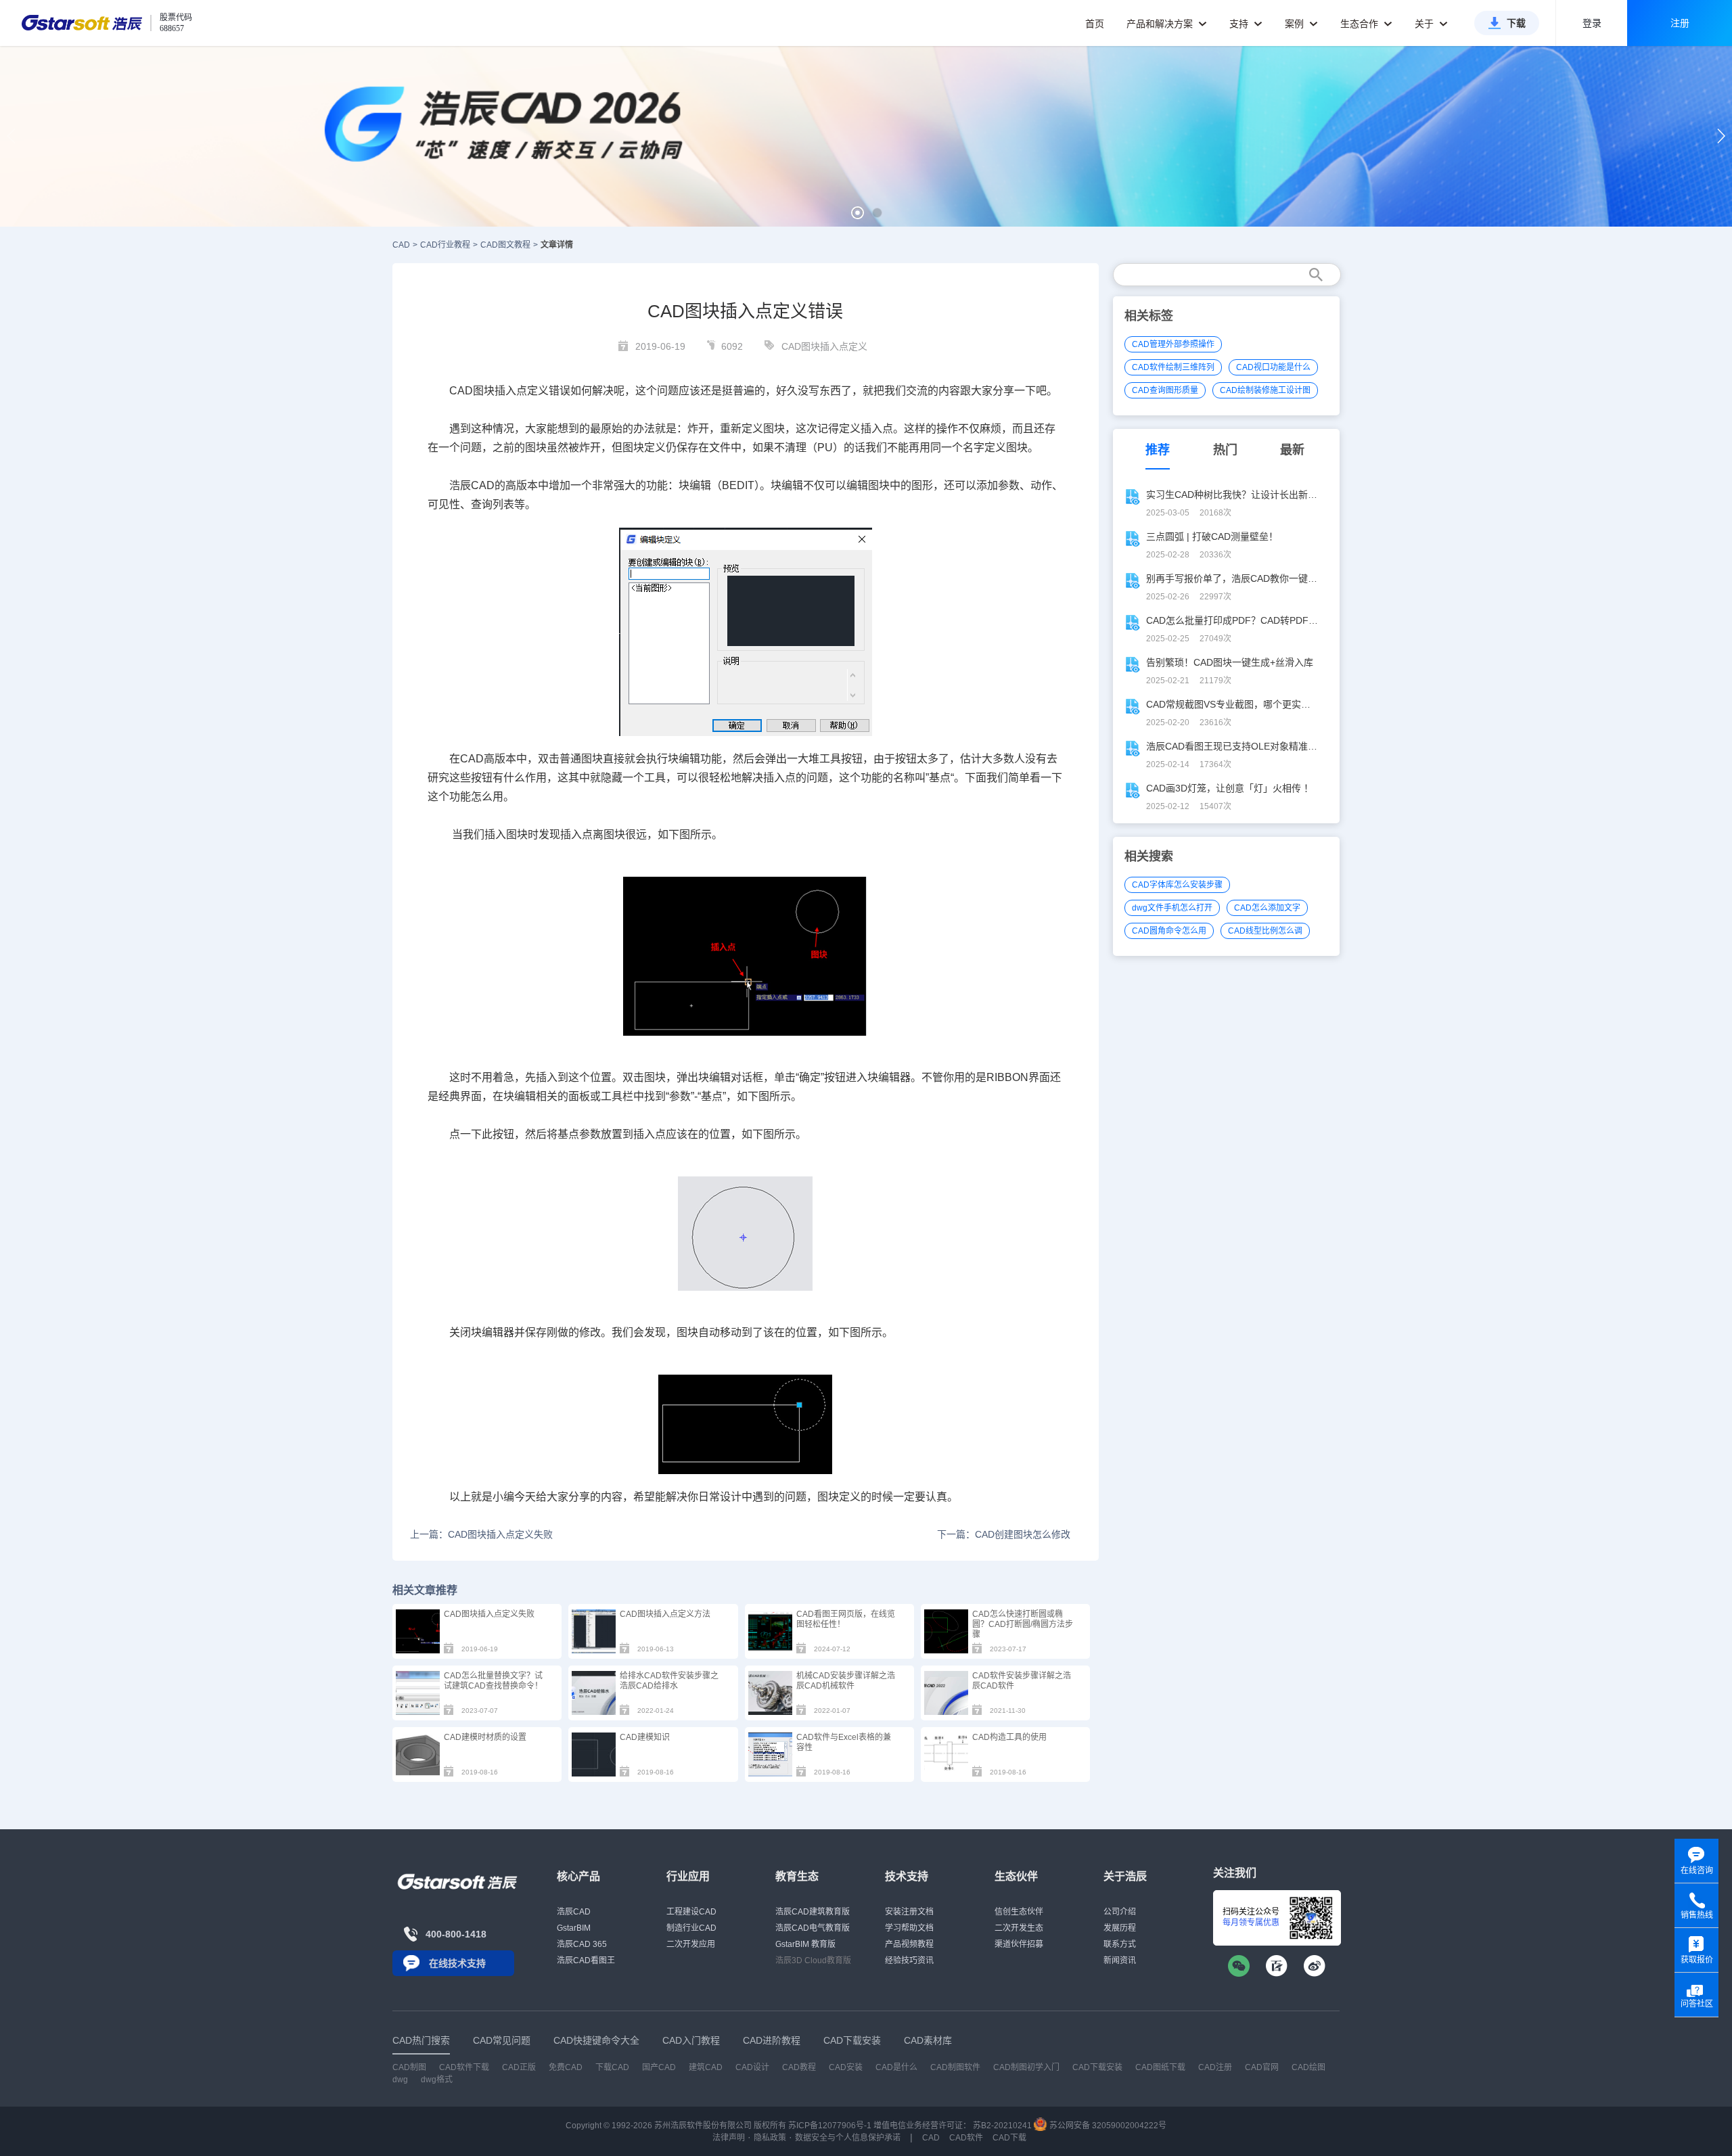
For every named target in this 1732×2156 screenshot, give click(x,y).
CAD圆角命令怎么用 (1169, 931)
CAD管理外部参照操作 (1173, 344)
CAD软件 (966, 2138)
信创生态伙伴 (1019, 1912)
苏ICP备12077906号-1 (830, 2126)
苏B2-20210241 (1002, 2126)
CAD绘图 (1308, 2067)
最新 (1292, 450)
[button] (858, 213)
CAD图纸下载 (1160, 2067)
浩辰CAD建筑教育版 (813, 1912)
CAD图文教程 (505, 245)
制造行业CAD (691, 1928)
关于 (1426, 24)
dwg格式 (437, 2080)
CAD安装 (846, 2067)
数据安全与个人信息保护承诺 (848, 2138)
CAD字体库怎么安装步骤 (1177, 885)
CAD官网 (1262, 2067)
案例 (1296, 24)
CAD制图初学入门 (1026, 2067)
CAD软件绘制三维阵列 (1173, 367)
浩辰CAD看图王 (586, 1960)
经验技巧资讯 (909, 1960)
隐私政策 (770, 2138)
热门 (1225, 450)
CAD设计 (752, 2067)
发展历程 (1120, 1928)
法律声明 (729, 2138)
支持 (1240, 24)
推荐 (1158, 450)
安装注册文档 (909, 1912)
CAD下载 (1009, 2138)
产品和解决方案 (1161, 24)
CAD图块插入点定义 (824, 346)
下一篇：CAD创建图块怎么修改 (1004, 1534)
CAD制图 (409, 2067)
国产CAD (659, 2067)
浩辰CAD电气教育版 (813, 1928)
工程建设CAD (691, 1912)
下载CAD (612, 2067)
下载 (1516, 23)
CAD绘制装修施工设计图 (1265, 390)
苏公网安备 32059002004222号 (1107, 2126)
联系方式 (1120, 1944)
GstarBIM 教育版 (805, 1944)
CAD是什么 (896, 2067)
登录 (1592, 23)
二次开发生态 (1019, 1928)
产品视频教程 (909, 1944)
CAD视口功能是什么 (1273, 367)
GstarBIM (574, 1928)
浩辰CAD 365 (582, 1944)
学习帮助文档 (909, 1928)
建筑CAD (706, 2067)
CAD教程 (799, 2067)
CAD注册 (1215, 2067)
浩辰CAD (574, 1912)
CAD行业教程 (445, 245)
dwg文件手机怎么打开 (1172, 908)
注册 (1680, 23)
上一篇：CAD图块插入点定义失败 (481, 1534)
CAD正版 (519, 2067)
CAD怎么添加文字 (1267, 908)
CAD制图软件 (955, 2067)
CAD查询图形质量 (1165, 390)
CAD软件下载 (464, 2067)
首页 (1095, 24)
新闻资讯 (1120, 1960)
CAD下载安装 (1097, 2067)
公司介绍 (1120, 1912)
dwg (400, 2080)
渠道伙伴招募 (1019, 1944)
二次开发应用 (691, 1944)
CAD (401, 245)
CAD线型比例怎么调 (1265, 931)
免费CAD (566, 2067)
